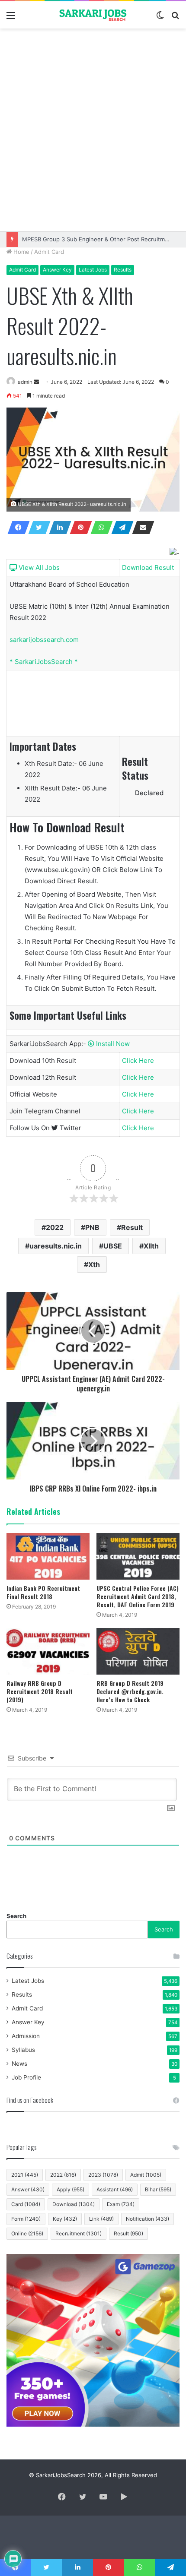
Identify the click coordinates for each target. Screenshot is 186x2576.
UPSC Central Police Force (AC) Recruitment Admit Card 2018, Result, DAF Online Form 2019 (138, 1596)
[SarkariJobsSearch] (93, 15)
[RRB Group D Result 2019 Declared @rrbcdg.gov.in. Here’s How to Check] (138, 1651)
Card (26, 2204)
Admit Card (49, 252)
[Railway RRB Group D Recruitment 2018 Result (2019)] (48, 1651)
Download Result (148, 567)
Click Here (138, 1060)
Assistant (115, 2189)
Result (132, 1227)
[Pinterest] (78, 528)
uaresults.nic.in (56, 1246)
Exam (121, 2204)
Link (101, 2219)
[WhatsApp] (99, 528)
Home (21, 252)
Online (27, 2233)
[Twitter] (37, 528)
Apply (71, 2189)
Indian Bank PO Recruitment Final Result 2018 (43, 1592)
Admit (146, 2175)
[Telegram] (120, 528)
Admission (26, 2036)
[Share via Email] (141, 528)
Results (123, 270)
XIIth (151, 1246)
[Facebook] (16, 528)
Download (74, 2204)
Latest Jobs (93, 270)
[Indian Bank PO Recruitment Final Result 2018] (48, 1556)
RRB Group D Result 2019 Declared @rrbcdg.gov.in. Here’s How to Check (130, 1691)
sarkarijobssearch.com (44, 640)
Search (16, 1916)
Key (65, 2219)
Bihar (158, 2189)
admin (25, 382)
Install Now (112, 1044)
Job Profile (26, 2077)
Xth (94, 1264)
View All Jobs (38, 567)
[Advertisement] (93, 130)
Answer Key (57, 270)
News (19, 2064)
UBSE (113, 1246)
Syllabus (23, 2050)
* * (44, 662)
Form (26, 2219)
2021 (25, 2175)
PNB (92, 1227)
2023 (103, 2175)
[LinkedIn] (58, 528)
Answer (28, 2189)
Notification (148, 2219)
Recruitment (79, 2233)
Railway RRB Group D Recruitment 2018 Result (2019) (40, 1691)
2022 (55, 1227)
